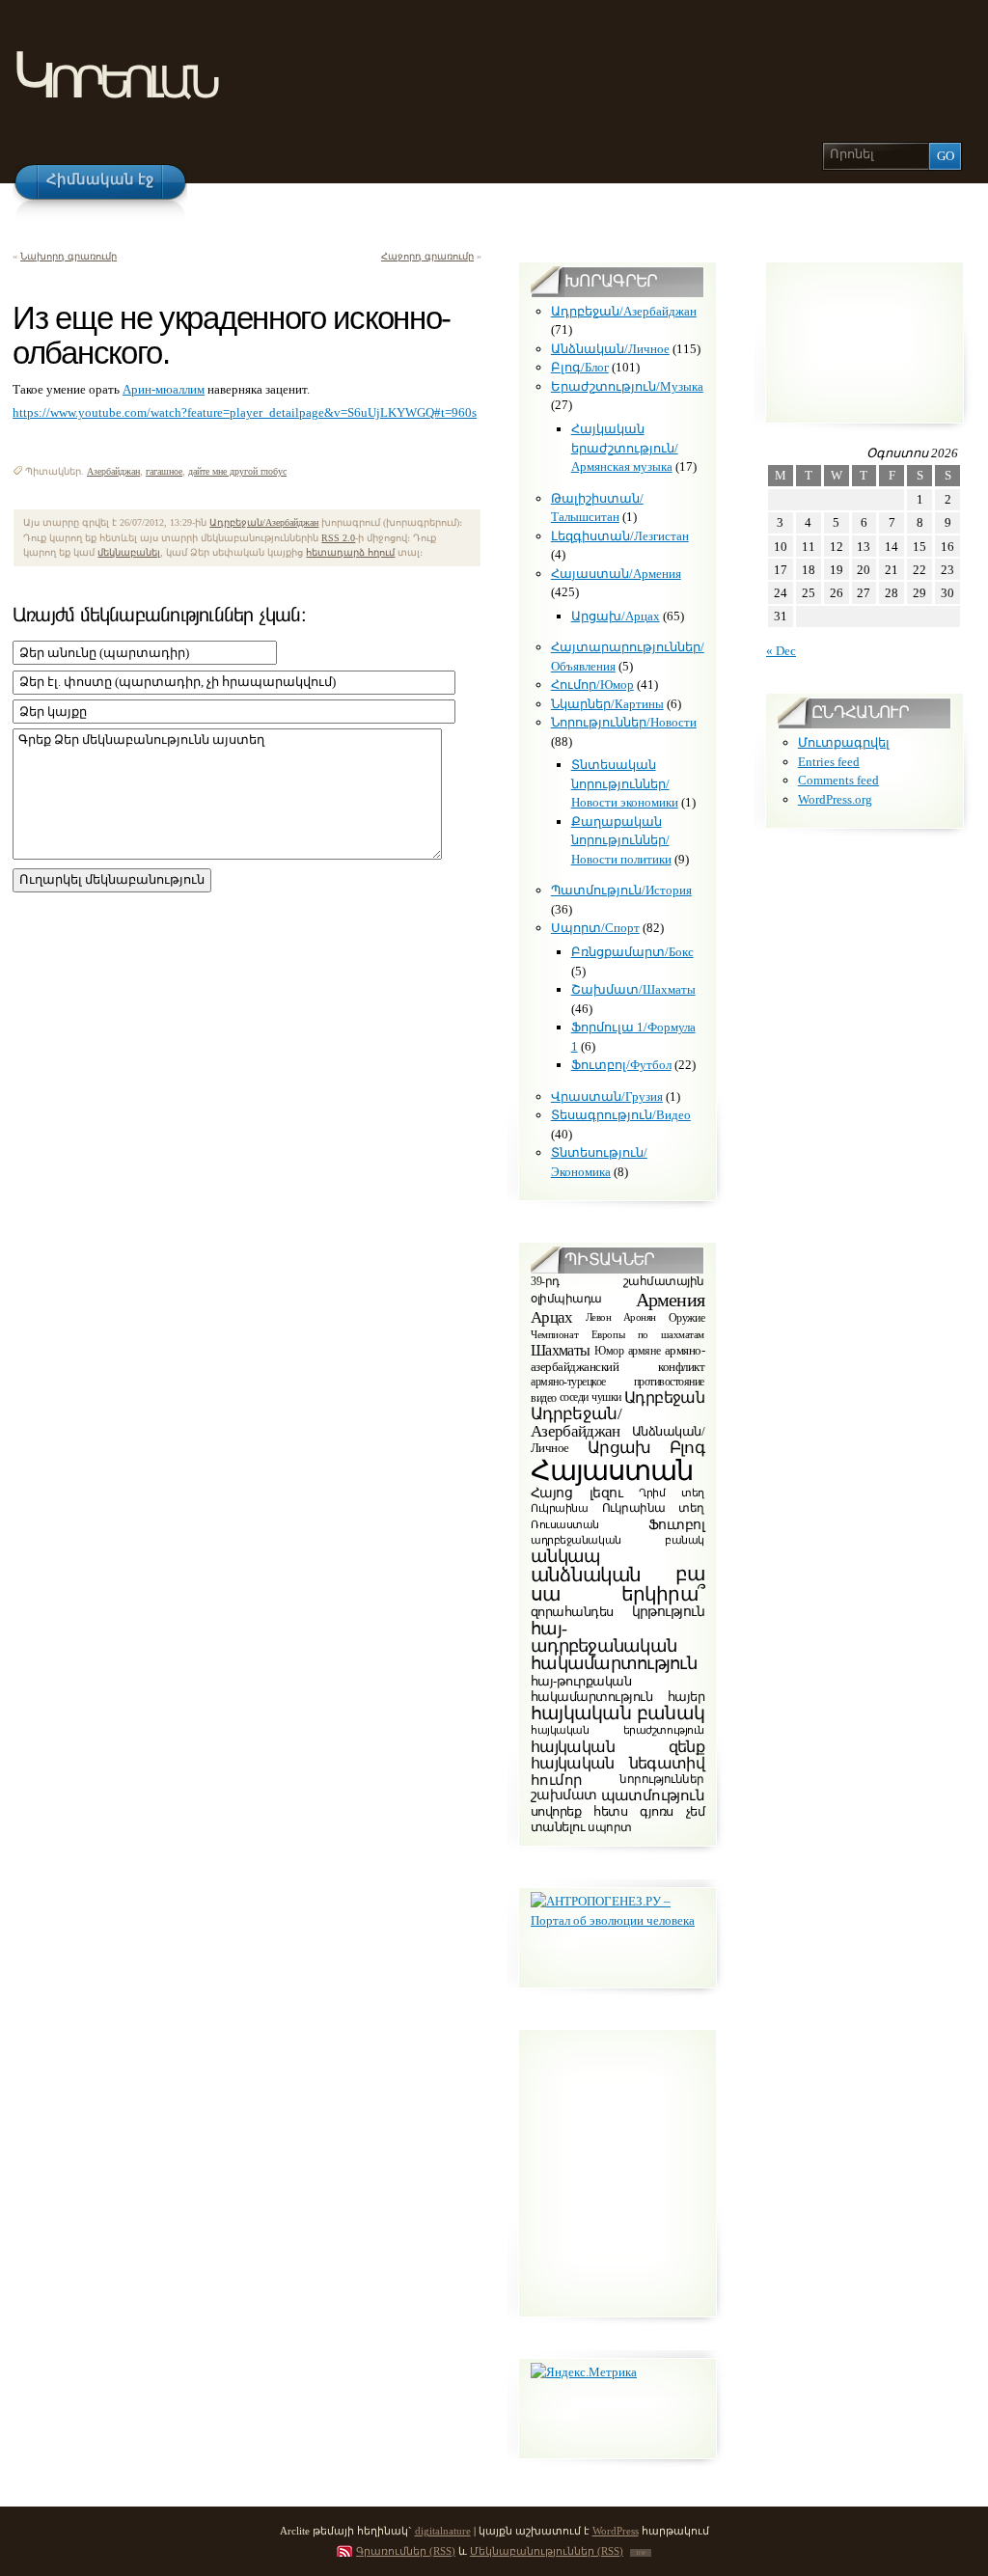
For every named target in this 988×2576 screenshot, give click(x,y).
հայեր (686, 1697)
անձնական (586, 1575)
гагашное (164, 471)
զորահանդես (572, 1612)
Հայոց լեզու (576, 1493)
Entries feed (829, 762)
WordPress (616, 2531)
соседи (574, 1398)
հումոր (556, 1779)
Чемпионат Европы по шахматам (617, 1334)
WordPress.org (835, 799)
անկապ (565, 1556)
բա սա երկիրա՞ (617, 1584)
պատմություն (653, 1795)
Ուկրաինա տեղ (653, 1508)
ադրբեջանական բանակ (617, 1540)
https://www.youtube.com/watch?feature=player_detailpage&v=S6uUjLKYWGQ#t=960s (245, 412)
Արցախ (619, 1448)
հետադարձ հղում (350, 552)
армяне (644, 1351)
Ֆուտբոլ (676, 1525)
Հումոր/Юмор (592, 685)
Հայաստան (612, 1470)
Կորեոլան (113, 76)
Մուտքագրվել (844, 742)
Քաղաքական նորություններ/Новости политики (621, 840)
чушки (606, 1398)
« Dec (781, 651)
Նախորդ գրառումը (69, 256)
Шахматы (561, 1350)
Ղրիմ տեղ (672, 1493)
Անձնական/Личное (610, 349)
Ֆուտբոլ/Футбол (621, 1065)
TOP (641, 2553)
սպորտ (610, 1827)
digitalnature (443, 2531)
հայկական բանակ (617, 1713)
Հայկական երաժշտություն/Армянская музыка (625, 448)
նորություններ (662, 1780)
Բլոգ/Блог (580, 367)
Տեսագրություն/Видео (621, 1115)
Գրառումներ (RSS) (406, 2551)
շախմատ (564, 1795)
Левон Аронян (621, 1318)
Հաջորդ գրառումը (427, 256)
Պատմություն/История (621, 890)
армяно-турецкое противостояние (617, 1382)
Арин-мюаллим (164, 389)
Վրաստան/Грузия (607, 1096)
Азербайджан (113, 471)
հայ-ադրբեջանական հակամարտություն (614, 1646)
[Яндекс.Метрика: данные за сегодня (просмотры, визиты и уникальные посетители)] (584, 2372)
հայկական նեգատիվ (617, 1763)
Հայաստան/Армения (616, 574)
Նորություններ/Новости (624, 722)
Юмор (609, 1351)
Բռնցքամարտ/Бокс (632, 952)
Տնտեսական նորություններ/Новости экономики (625, 783)
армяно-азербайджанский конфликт (617, 1358)
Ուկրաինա (560, 1508)
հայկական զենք (617, 1747)
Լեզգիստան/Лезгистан (620, 536)
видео (544, 1398)
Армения (670, 1300)
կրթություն (668, 1613)
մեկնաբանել (129, 552)
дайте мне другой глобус (237, 471)
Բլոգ (687, 1447)
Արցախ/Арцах (616, 616)
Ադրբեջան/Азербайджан (264, 522)
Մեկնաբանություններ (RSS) (547, 2551)
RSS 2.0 (338, 538)
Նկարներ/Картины (607, 704)
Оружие (686, 1318)
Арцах (552, 1317)
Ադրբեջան (664, 1398)
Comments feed (838, 780)
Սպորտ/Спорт (595, 928)
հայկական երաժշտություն (617, 1730)
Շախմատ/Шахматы (633, 989)
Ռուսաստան (565, 1524)
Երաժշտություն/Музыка (627, 386)
